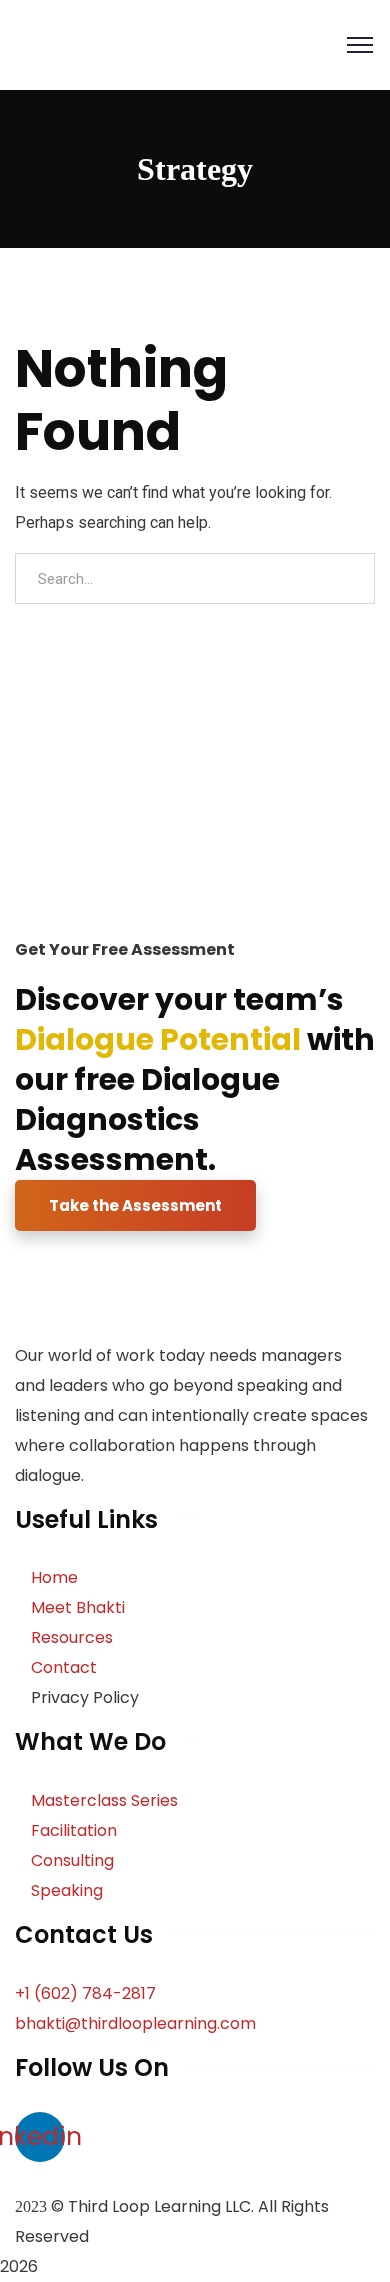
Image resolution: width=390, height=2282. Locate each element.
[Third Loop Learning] (113, 43)
